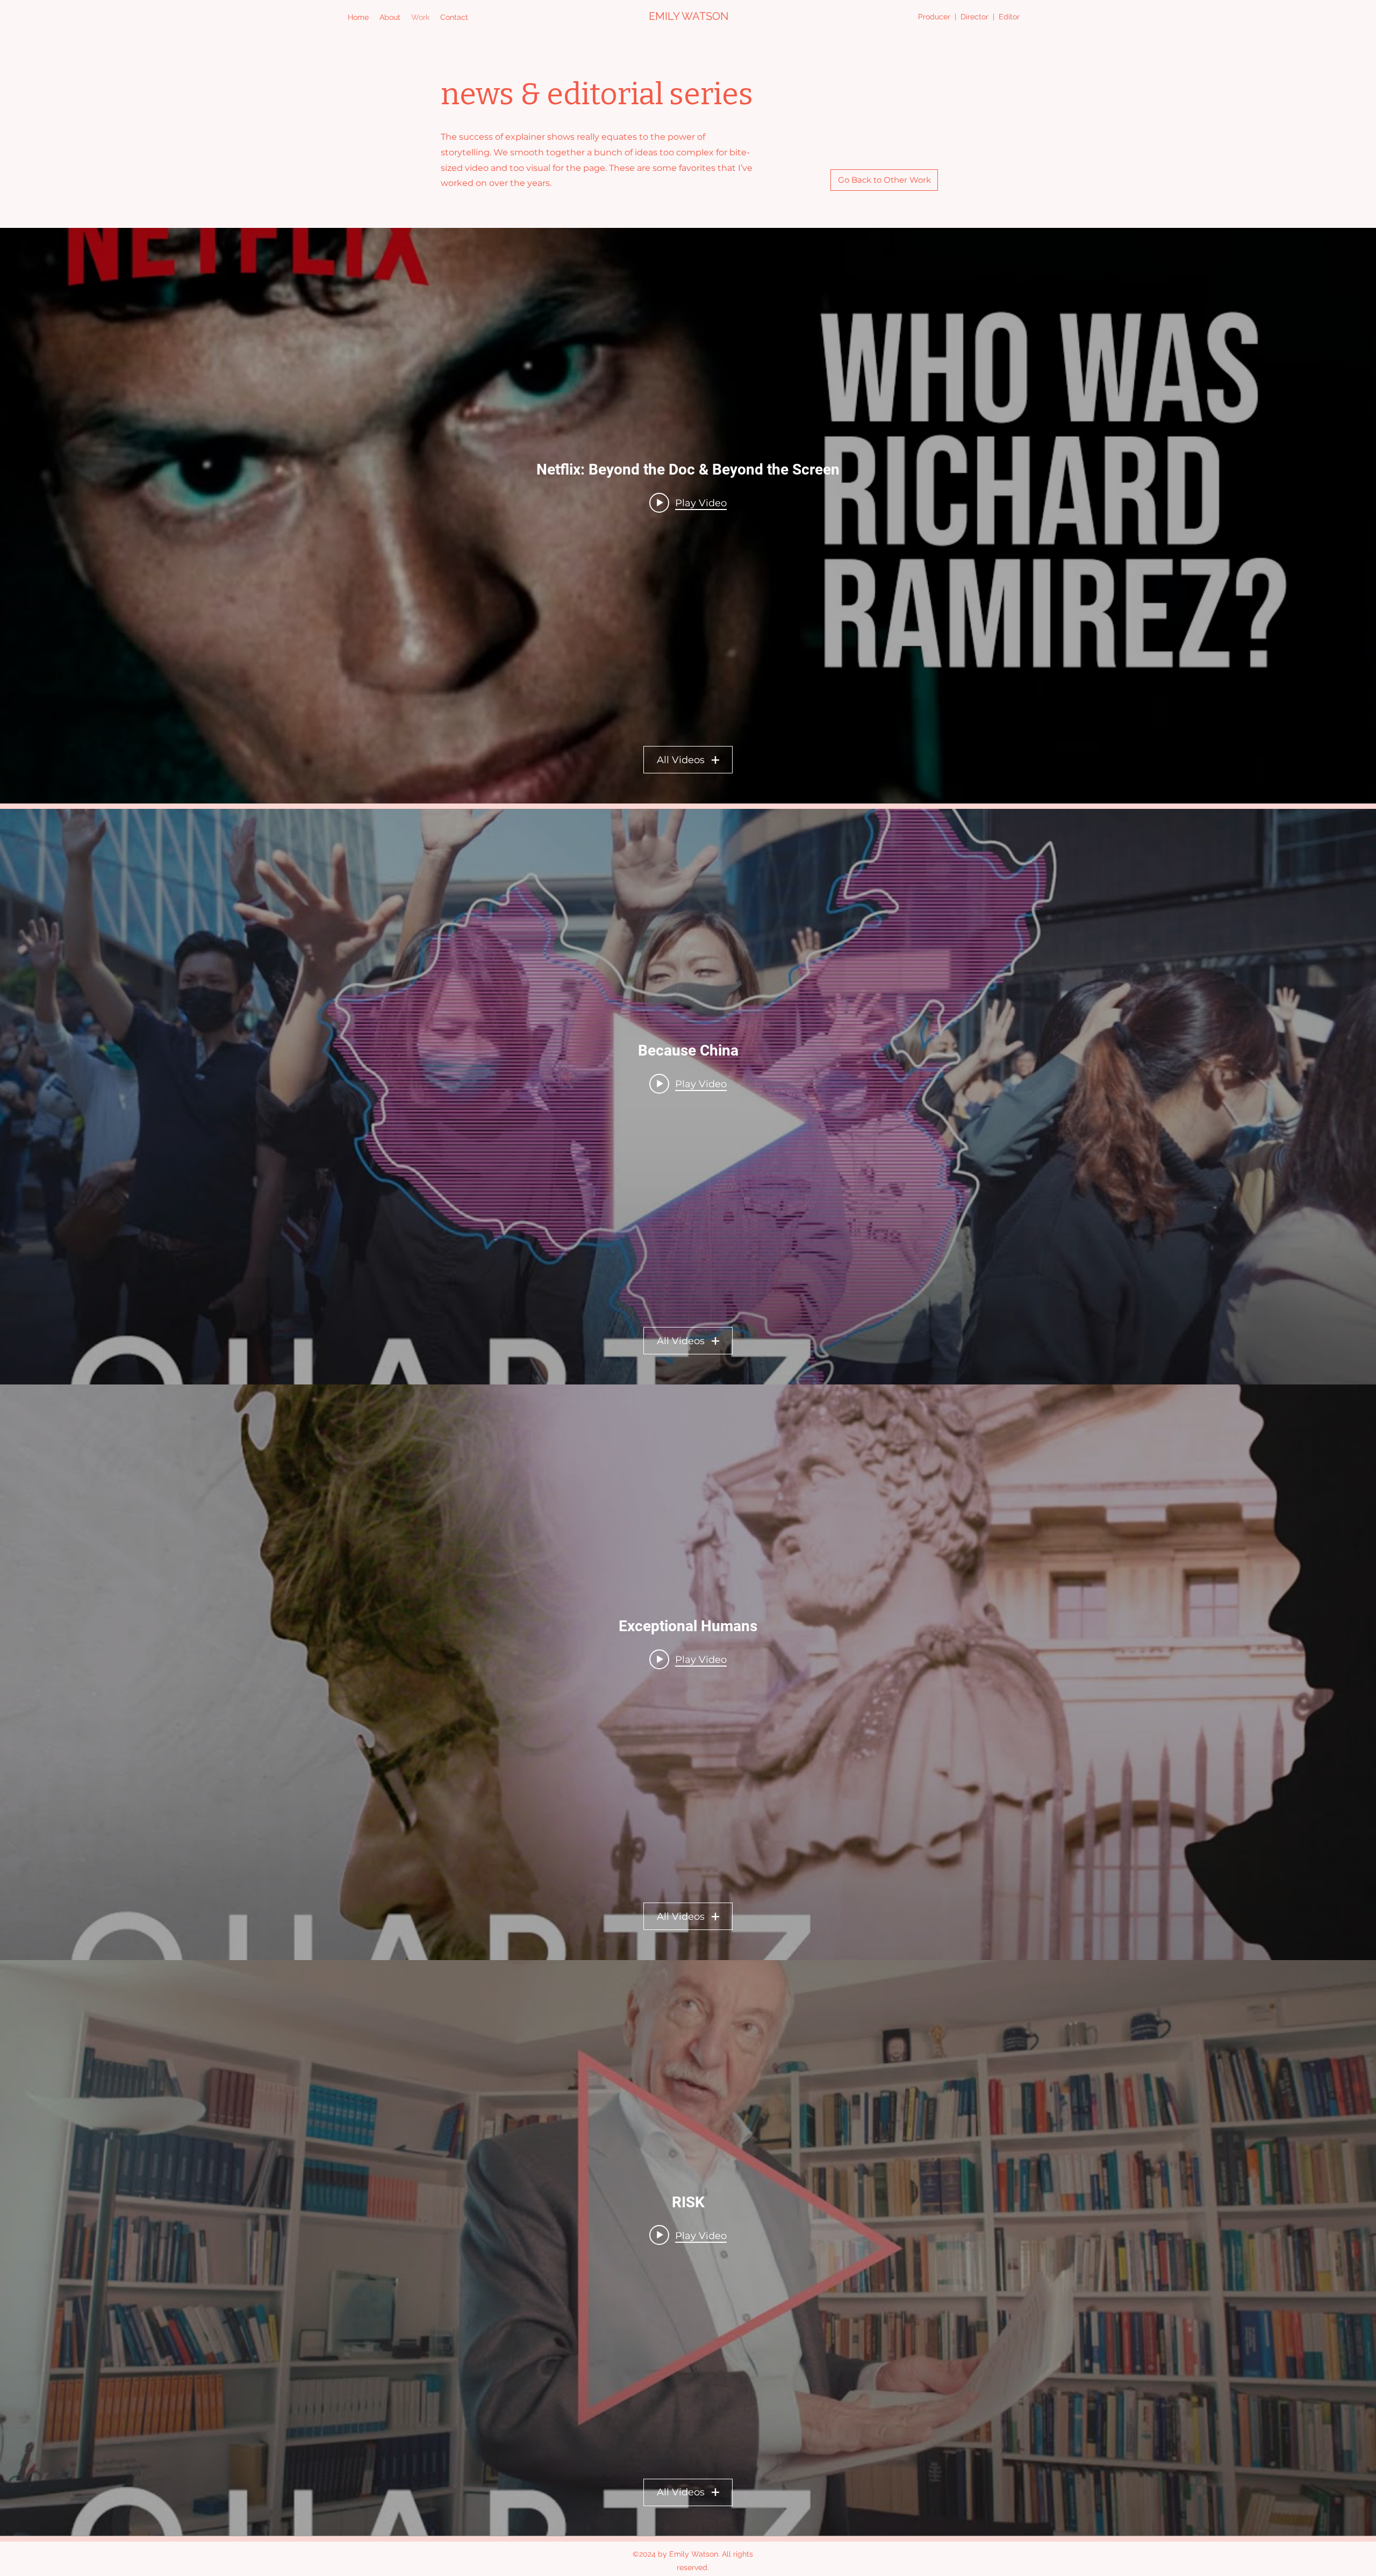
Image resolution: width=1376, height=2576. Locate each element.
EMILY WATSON (689, 16)
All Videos (681, 760)
